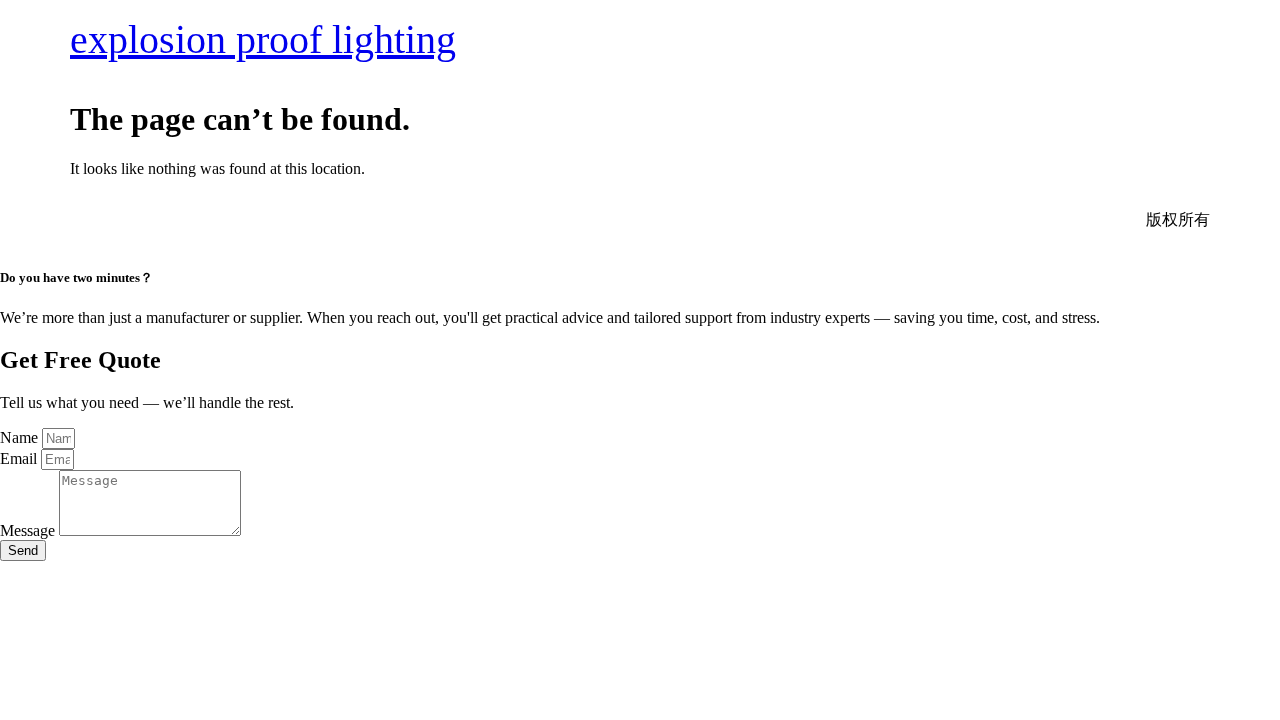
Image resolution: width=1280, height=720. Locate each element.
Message (29, 530)
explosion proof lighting (263, 39)
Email (20, 458)
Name (21, 437)
